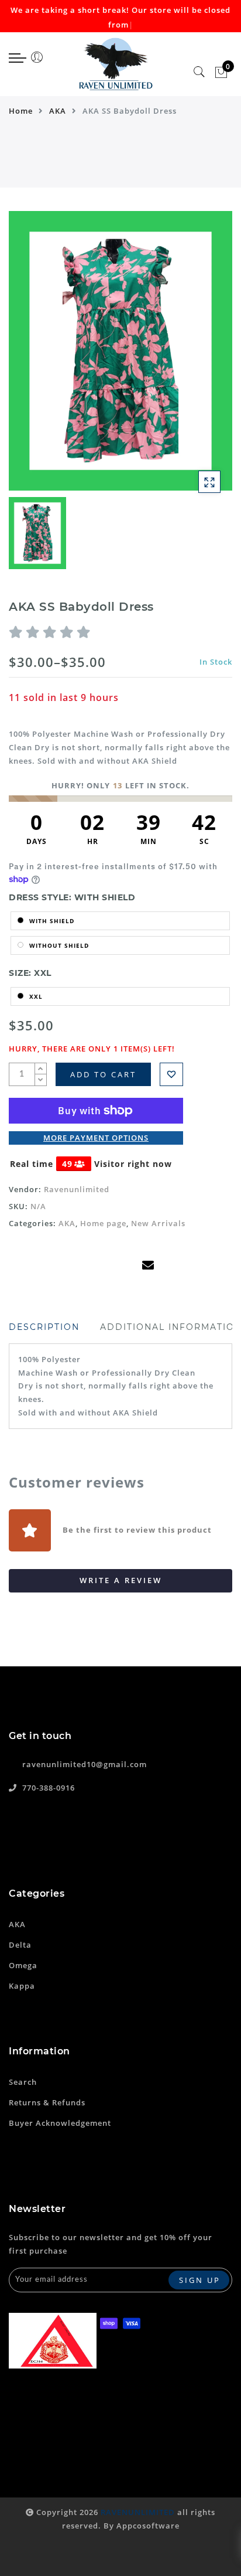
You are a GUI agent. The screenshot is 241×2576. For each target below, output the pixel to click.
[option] (120, 351)
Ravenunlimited (77, 1189)
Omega (23, 1965)
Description (44, 1327)
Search (23, 2082)
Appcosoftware (148, 2526)
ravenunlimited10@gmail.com (85, 1764)
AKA (58, 111)
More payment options (96, 1138)
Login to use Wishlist (171, 1074)
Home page (103, 1223)
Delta (20, 1945)
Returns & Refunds (47, 2102)
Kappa (22, 1986)
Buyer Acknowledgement (60, 2123)
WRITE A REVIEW (121, 1580)
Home (21, 111)
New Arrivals (158, 1223)
